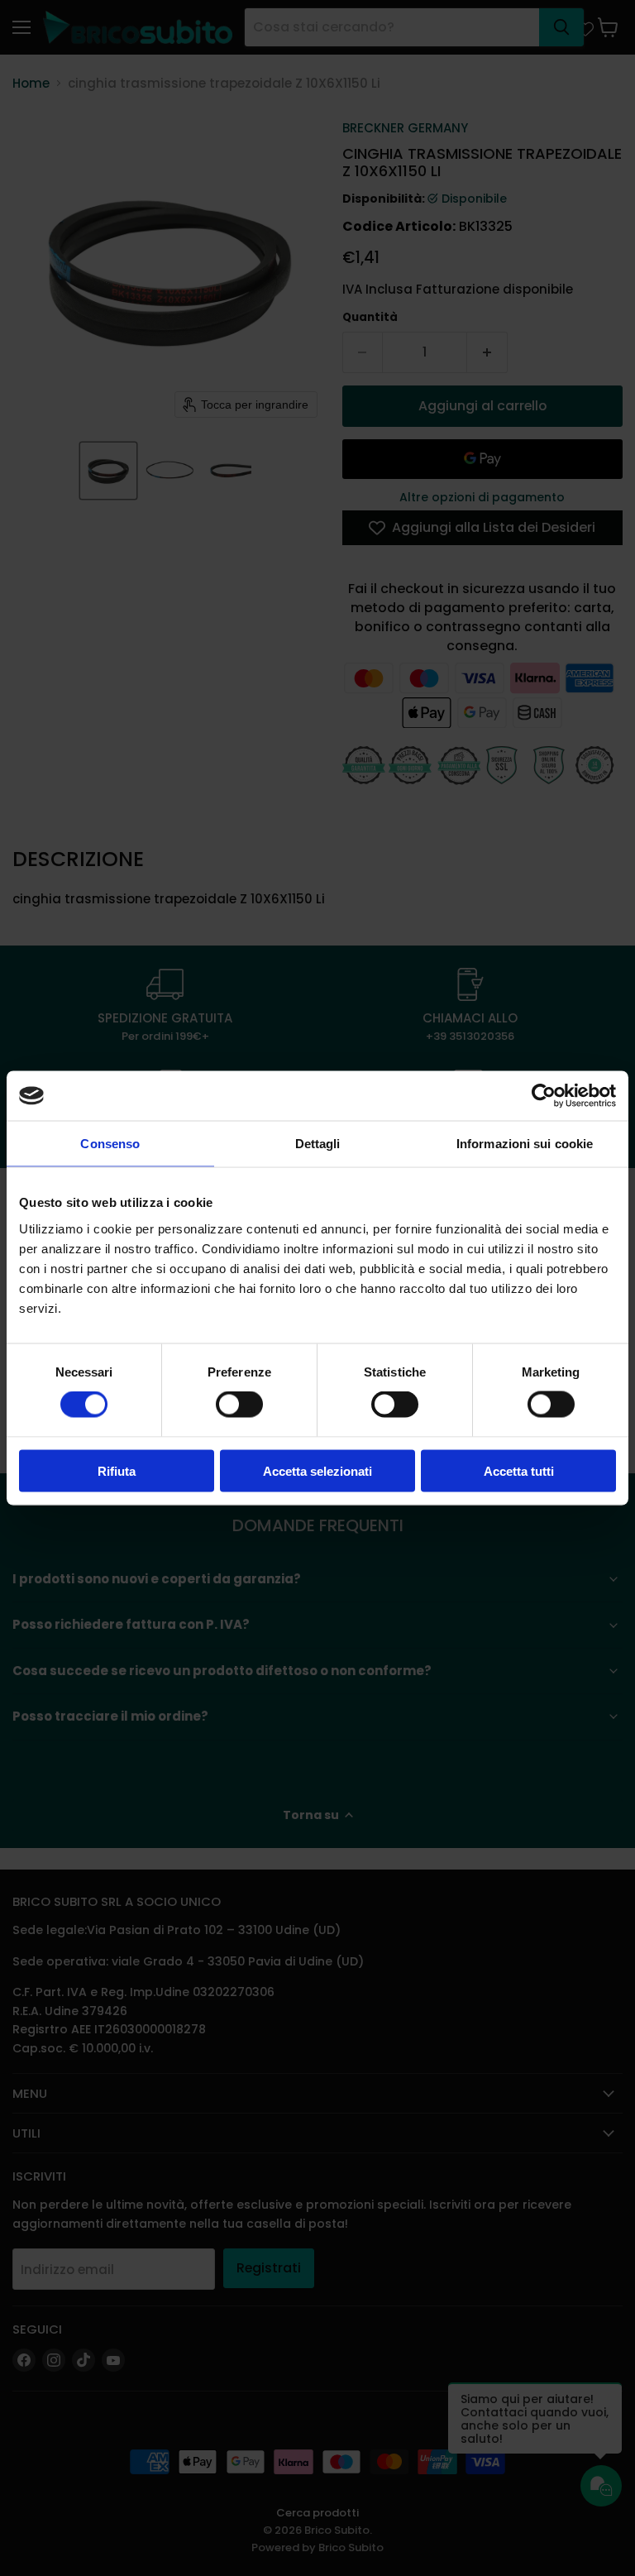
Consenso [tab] (110, 1144)
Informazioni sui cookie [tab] (525, 1144)
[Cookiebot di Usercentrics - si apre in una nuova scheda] (544, 1096)
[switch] (239, 1405)
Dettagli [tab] (318, 1144)
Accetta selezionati (317, 1470)
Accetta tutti (519, 1470)
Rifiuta (117, 1470)
